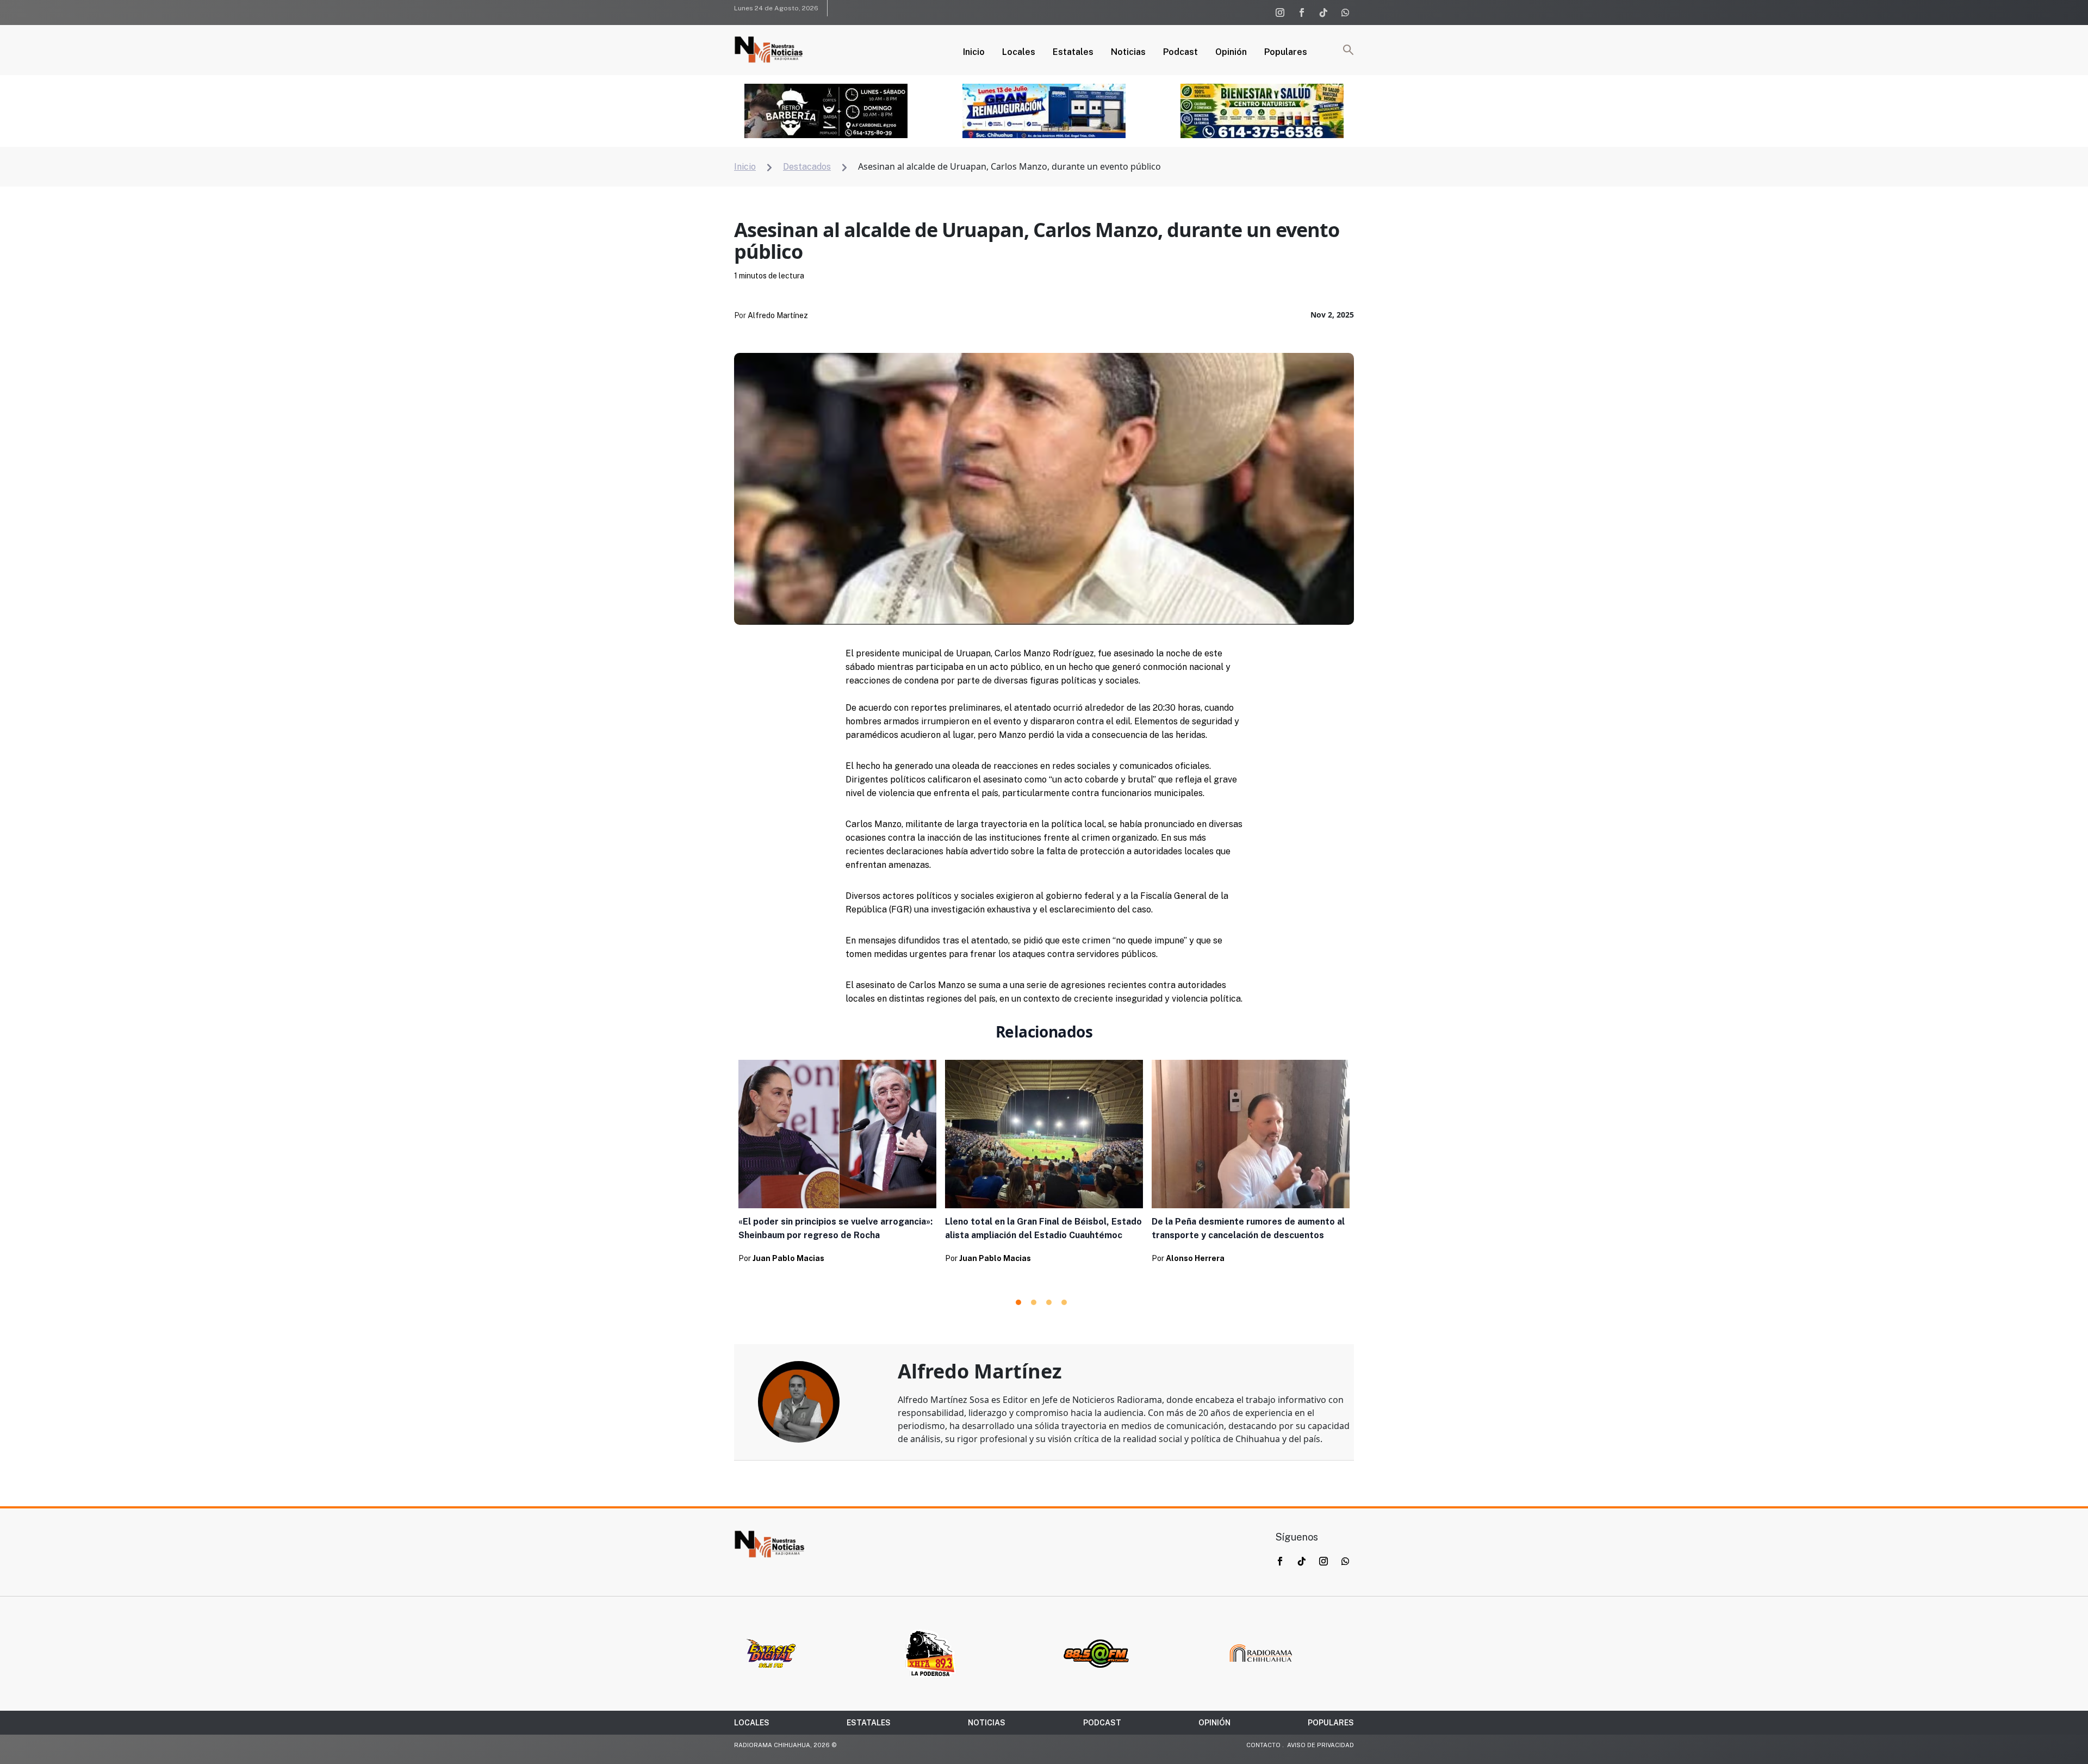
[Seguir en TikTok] (1323, 13)
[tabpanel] (837, 1165)
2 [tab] (1034, 1302)
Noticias (1128, 53)
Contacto (1263, 1745)
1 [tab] (1018, 1302)
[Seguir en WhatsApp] (1345, 13)
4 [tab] (1064, 1302)
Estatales (1073, 53)
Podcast (1180, 53)
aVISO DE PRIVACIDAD (1320, 1745)
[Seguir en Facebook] (1302, 13)
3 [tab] (1049, 1302)
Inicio (974, 53)
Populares (1286, 53)
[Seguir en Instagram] (1280, 13)
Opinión (1231, 53)
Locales (1019, 53)
